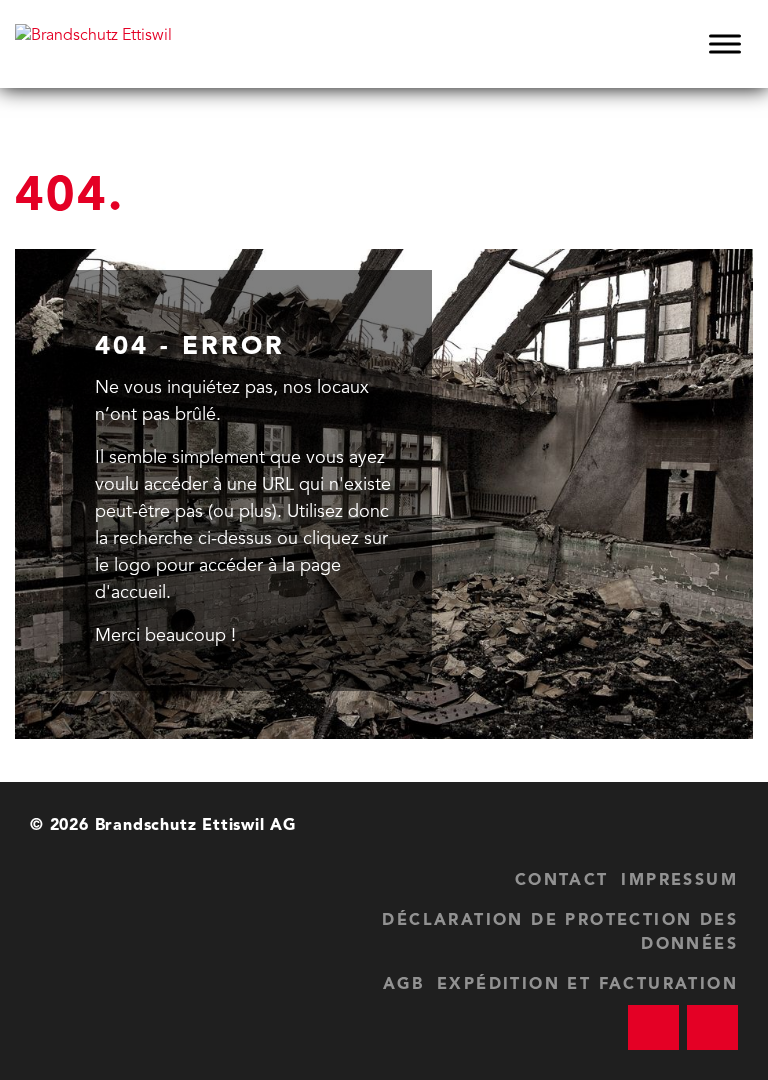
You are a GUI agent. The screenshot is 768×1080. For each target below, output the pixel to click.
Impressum (679, 881)
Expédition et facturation (587, 985)
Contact (562, 881)
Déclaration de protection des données (560, 933)
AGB (403, 985)
